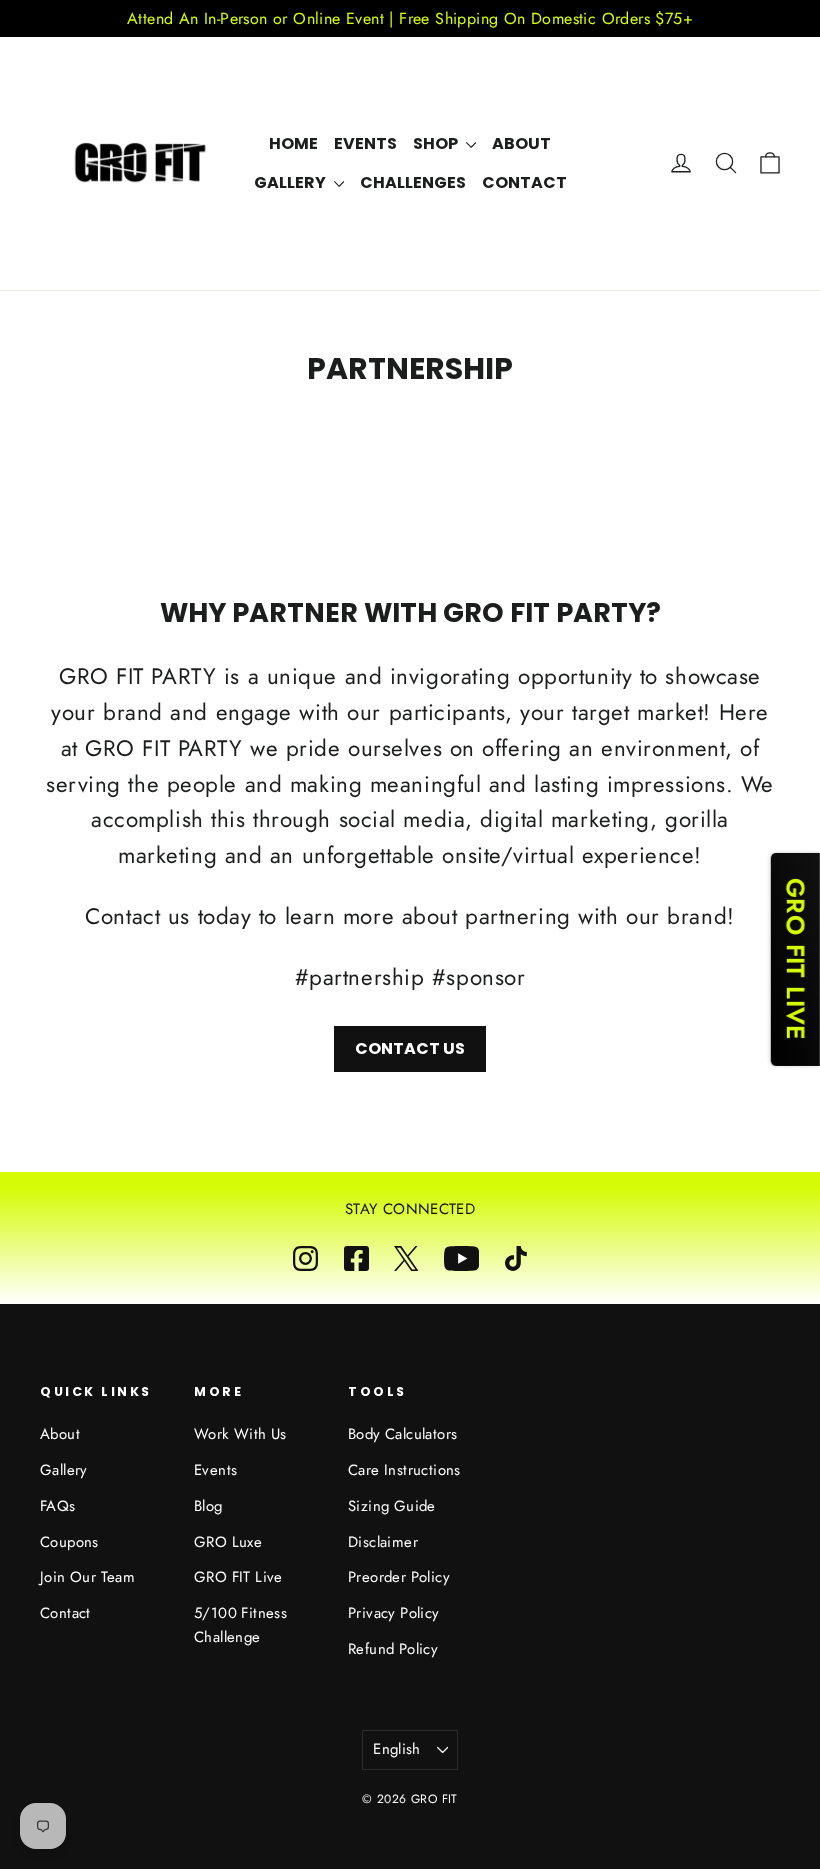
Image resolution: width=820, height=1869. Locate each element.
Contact (524, 182)
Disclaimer (383, 1542)
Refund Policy (393, 1649)
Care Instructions (404, 1470)
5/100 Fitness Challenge (240, 1625)
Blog (208, 1506)
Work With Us (240, 1434)
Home (293, 143)
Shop (437, 143)
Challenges (413, 182)
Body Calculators (402, 1434)
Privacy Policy (394, 1613)
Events (365, 143)
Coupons (69, 1542)
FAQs (58, 1506)
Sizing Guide (392, 1506)
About (521, 143)
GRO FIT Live (238, 1577)
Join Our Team (87, 1577)
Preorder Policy (399, 1577)
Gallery (291, 182)
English (397, 1749)
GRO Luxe (228, 1542)
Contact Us (410, 1048)
